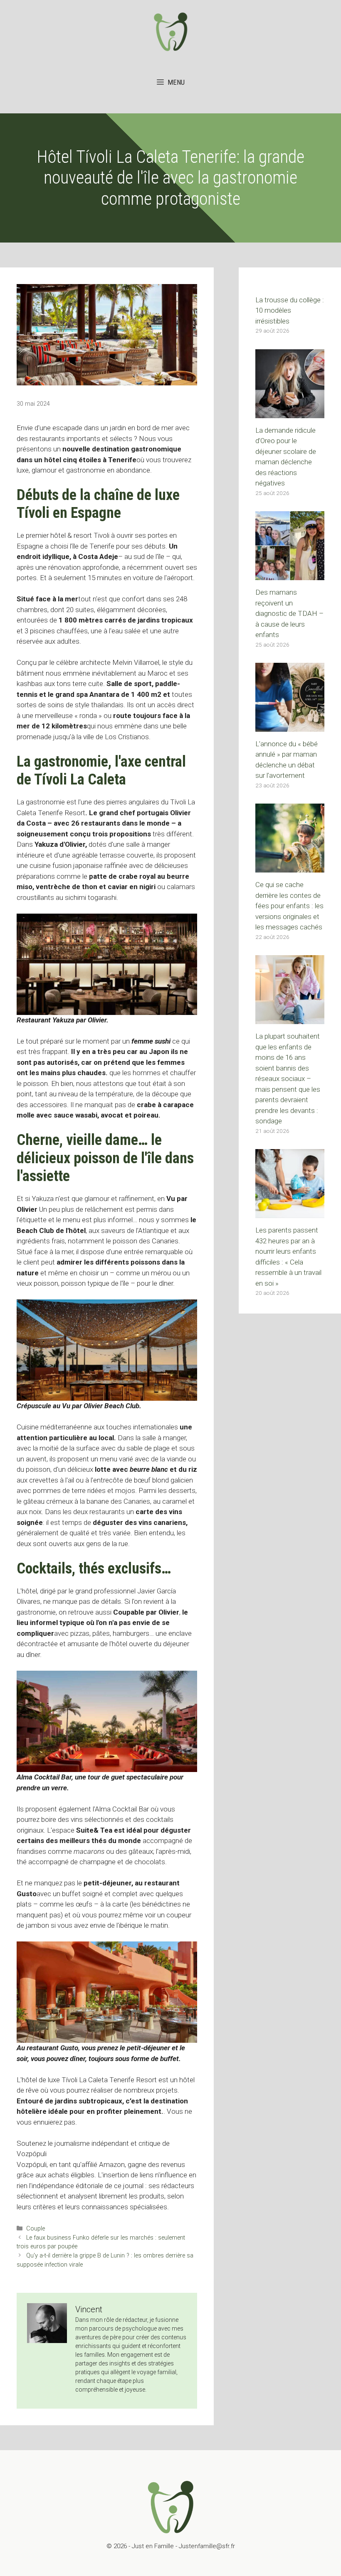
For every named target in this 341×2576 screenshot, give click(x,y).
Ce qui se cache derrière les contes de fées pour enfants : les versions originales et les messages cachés (289, 906)
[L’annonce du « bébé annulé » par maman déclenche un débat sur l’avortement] (290, 726)
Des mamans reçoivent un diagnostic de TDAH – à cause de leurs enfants (289, 613)
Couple (36, 2229)
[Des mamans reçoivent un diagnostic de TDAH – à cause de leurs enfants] (290, 575)
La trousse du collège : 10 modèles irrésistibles (290, 310)
